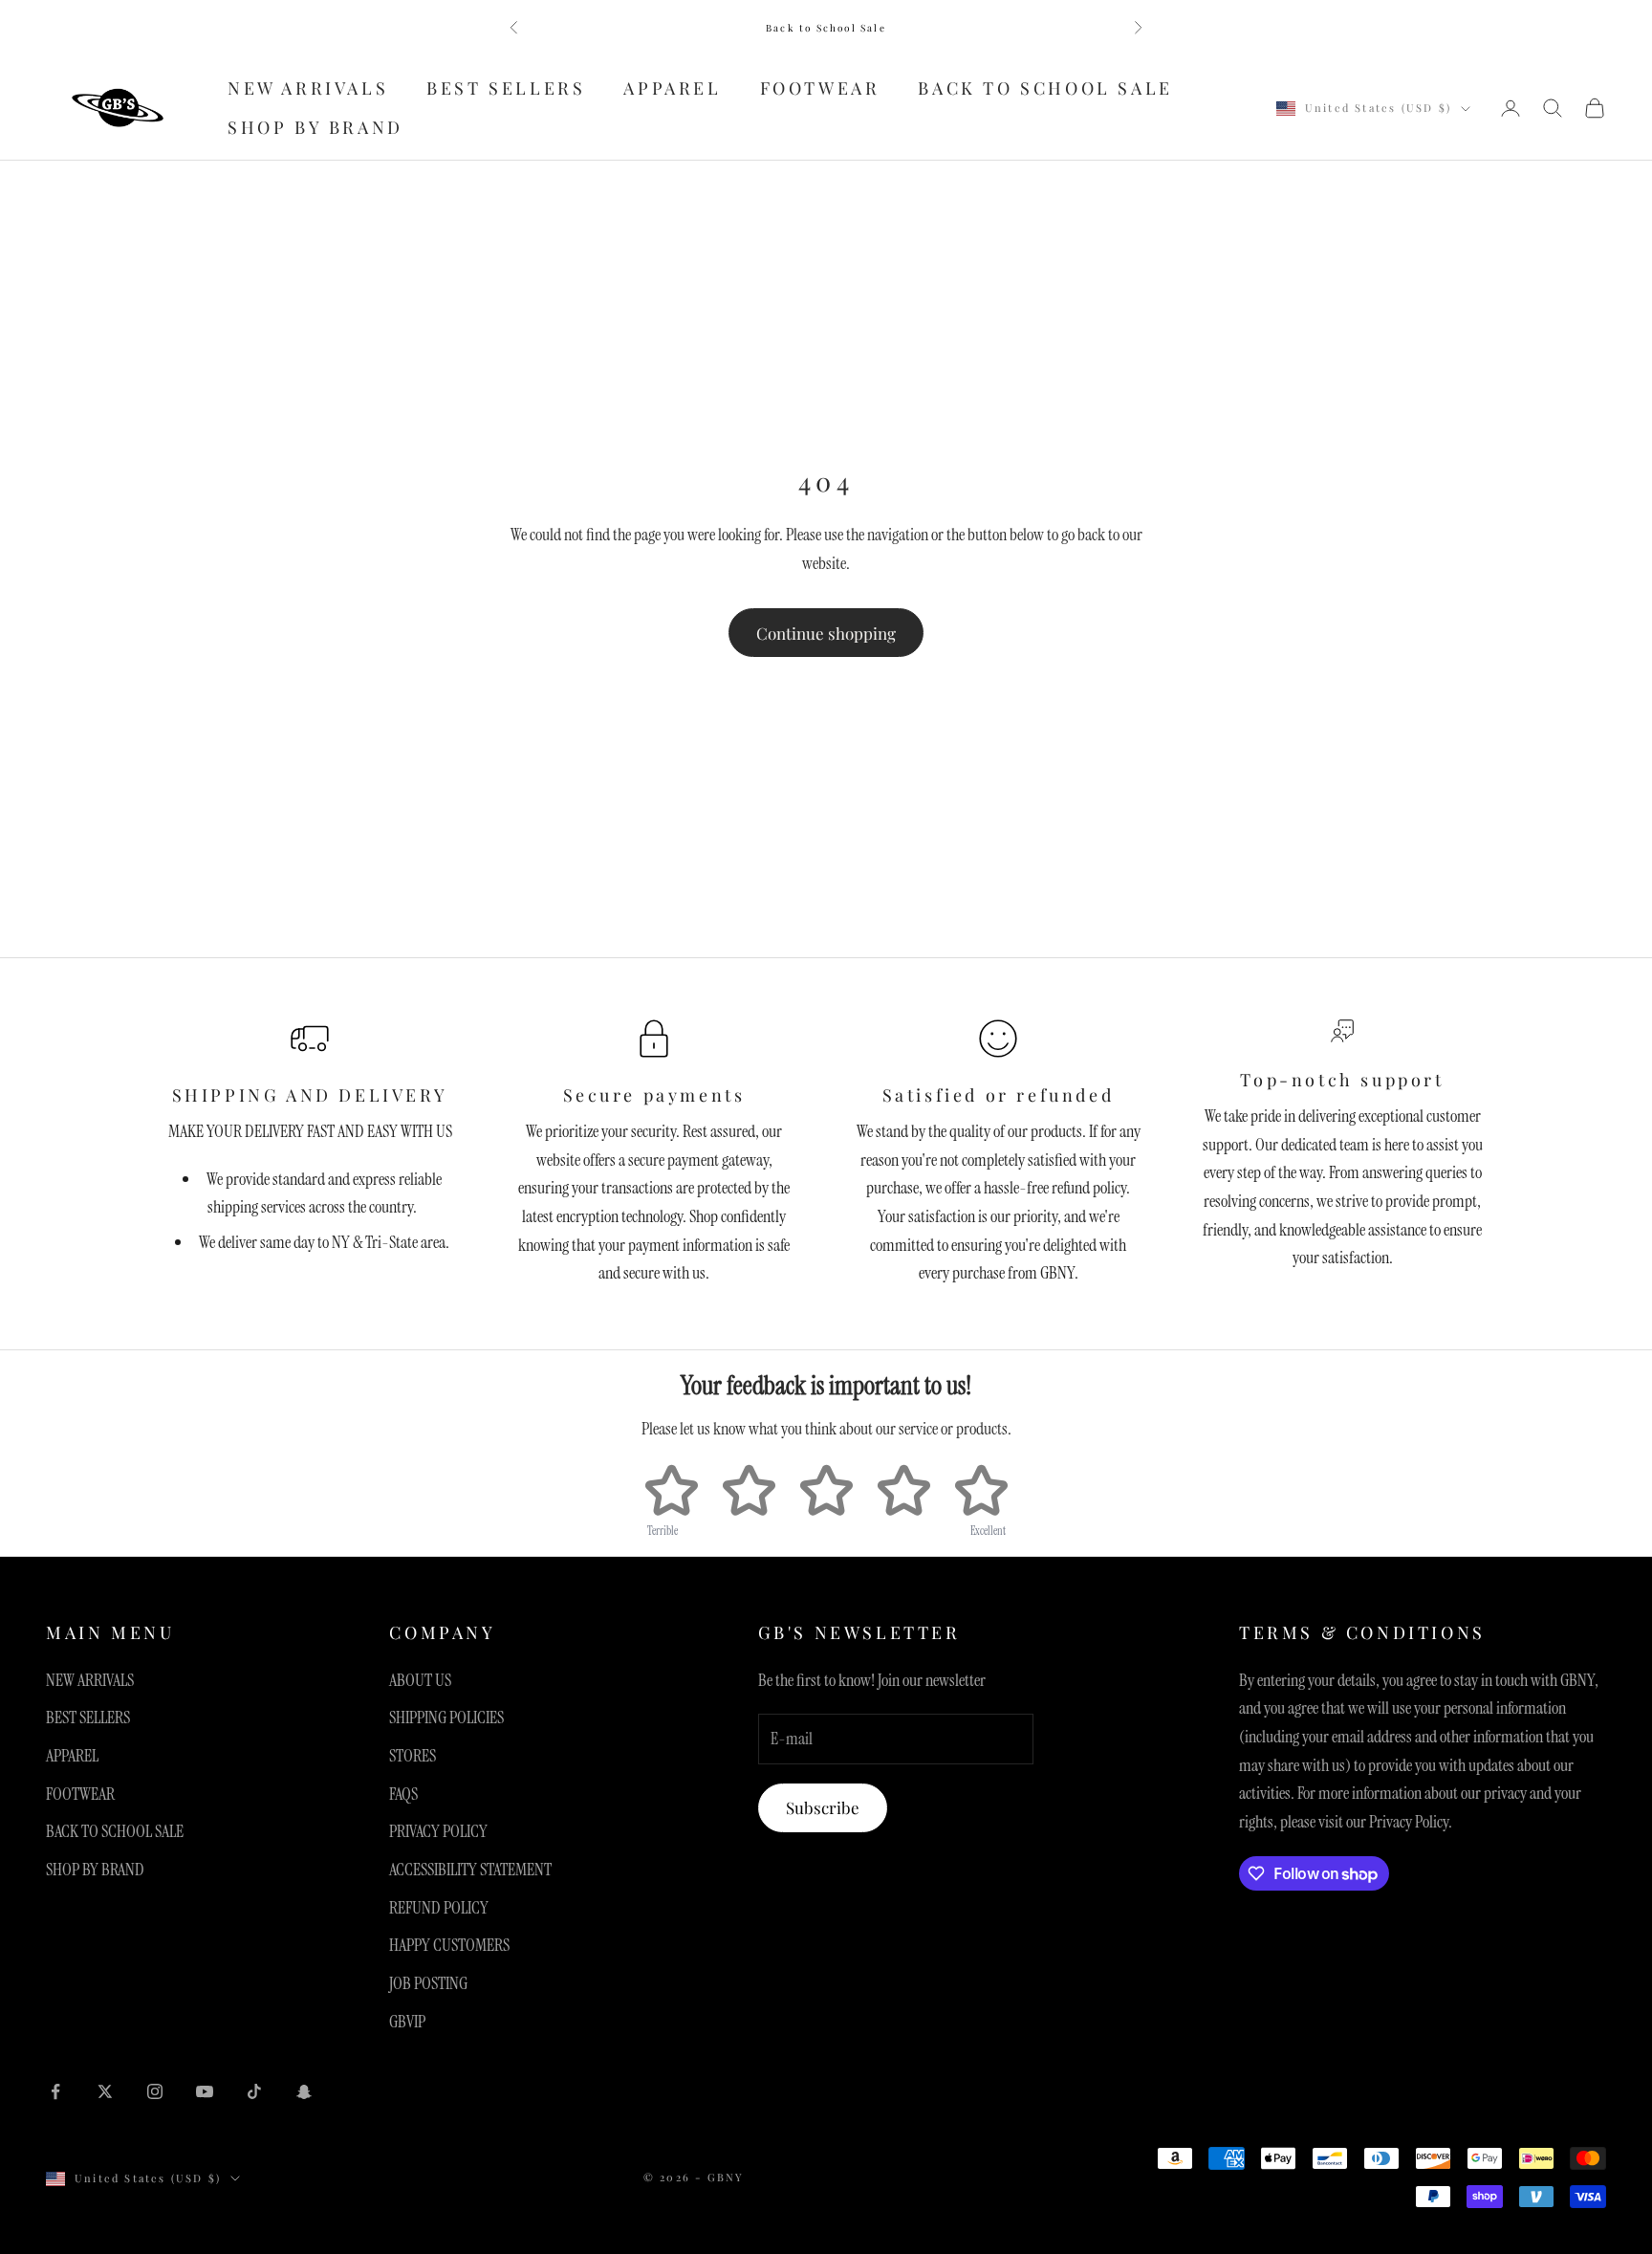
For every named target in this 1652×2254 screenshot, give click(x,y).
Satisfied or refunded (999, 1095)
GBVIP (407, 2022)
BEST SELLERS (506, 88)
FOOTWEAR (820, 88)
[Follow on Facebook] (55, 2091)
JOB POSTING (428, 1983)
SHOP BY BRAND (315, 127)
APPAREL (672, 88)
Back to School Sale (826, 28)
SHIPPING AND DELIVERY (310, 1095)
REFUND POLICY (439, 1908)
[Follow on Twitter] (105, 2091)
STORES (413, 1756)
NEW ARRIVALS (308, 88)
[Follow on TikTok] (254, 2091)
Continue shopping (826, 633)
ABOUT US (420, 1680)
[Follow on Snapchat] (304, 2091)
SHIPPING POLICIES (446, 1718)
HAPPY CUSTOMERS (449, 1945)
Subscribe (823, 1807)
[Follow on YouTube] (205, 2091)
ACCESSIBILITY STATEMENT (470, 1870)
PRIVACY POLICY (438, 1831)
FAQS (403, 1794)
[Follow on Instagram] (155, 2091)
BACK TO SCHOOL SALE (1045, 88)
